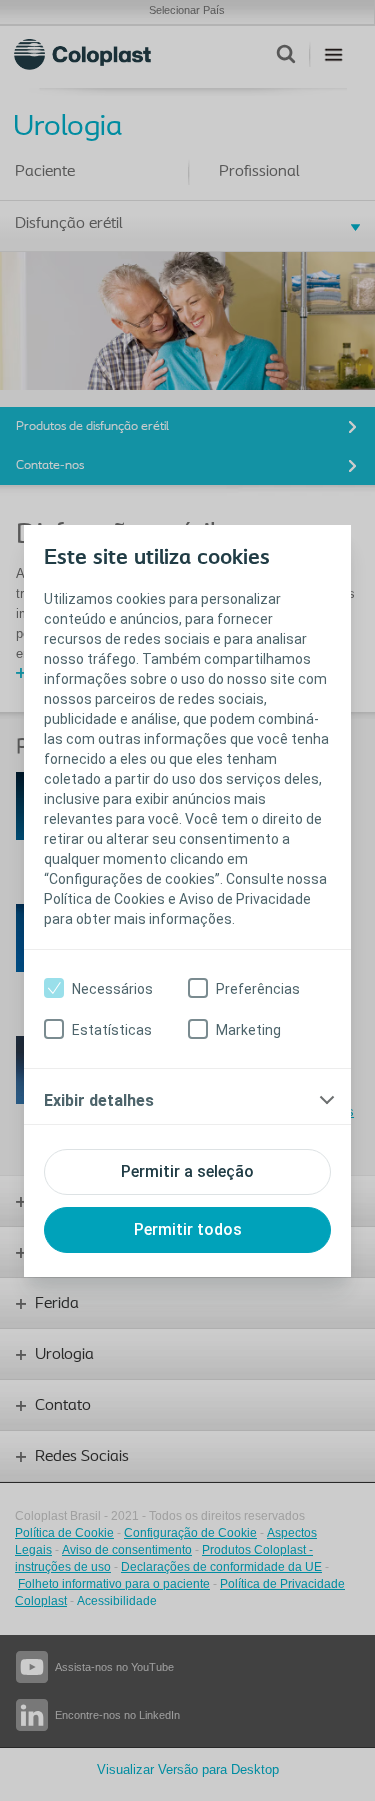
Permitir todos (188, 1229)
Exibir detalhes (99, 1100)
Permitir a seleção (187, 1171)
